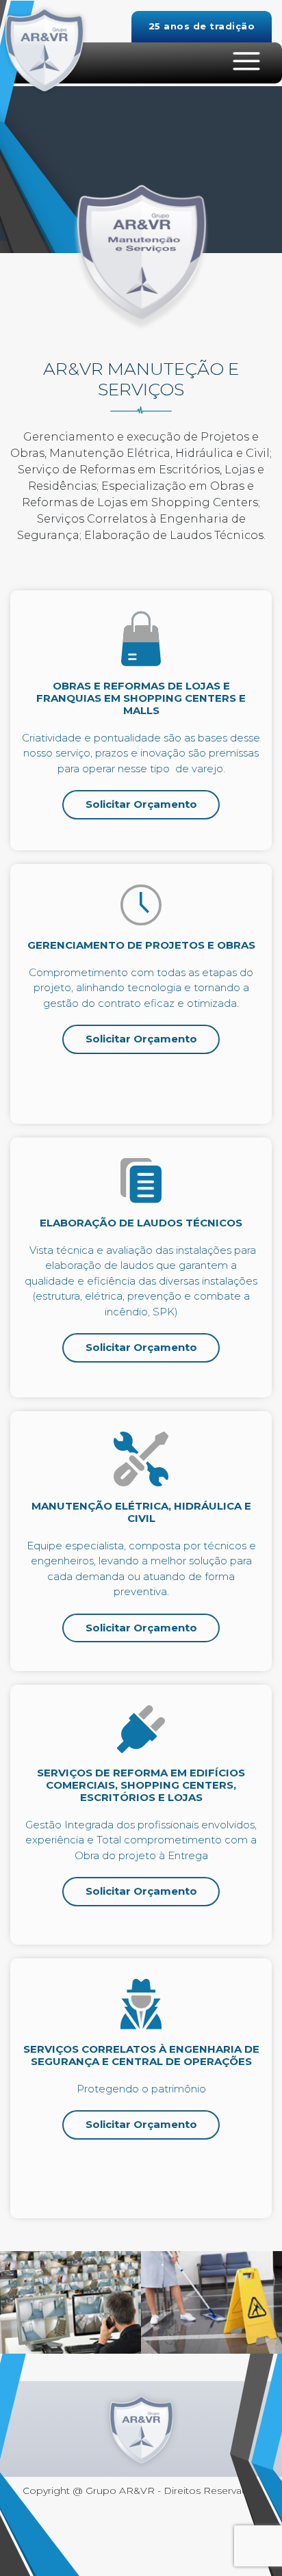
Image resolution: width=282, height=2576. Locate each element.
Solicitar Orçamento (141, 804)
